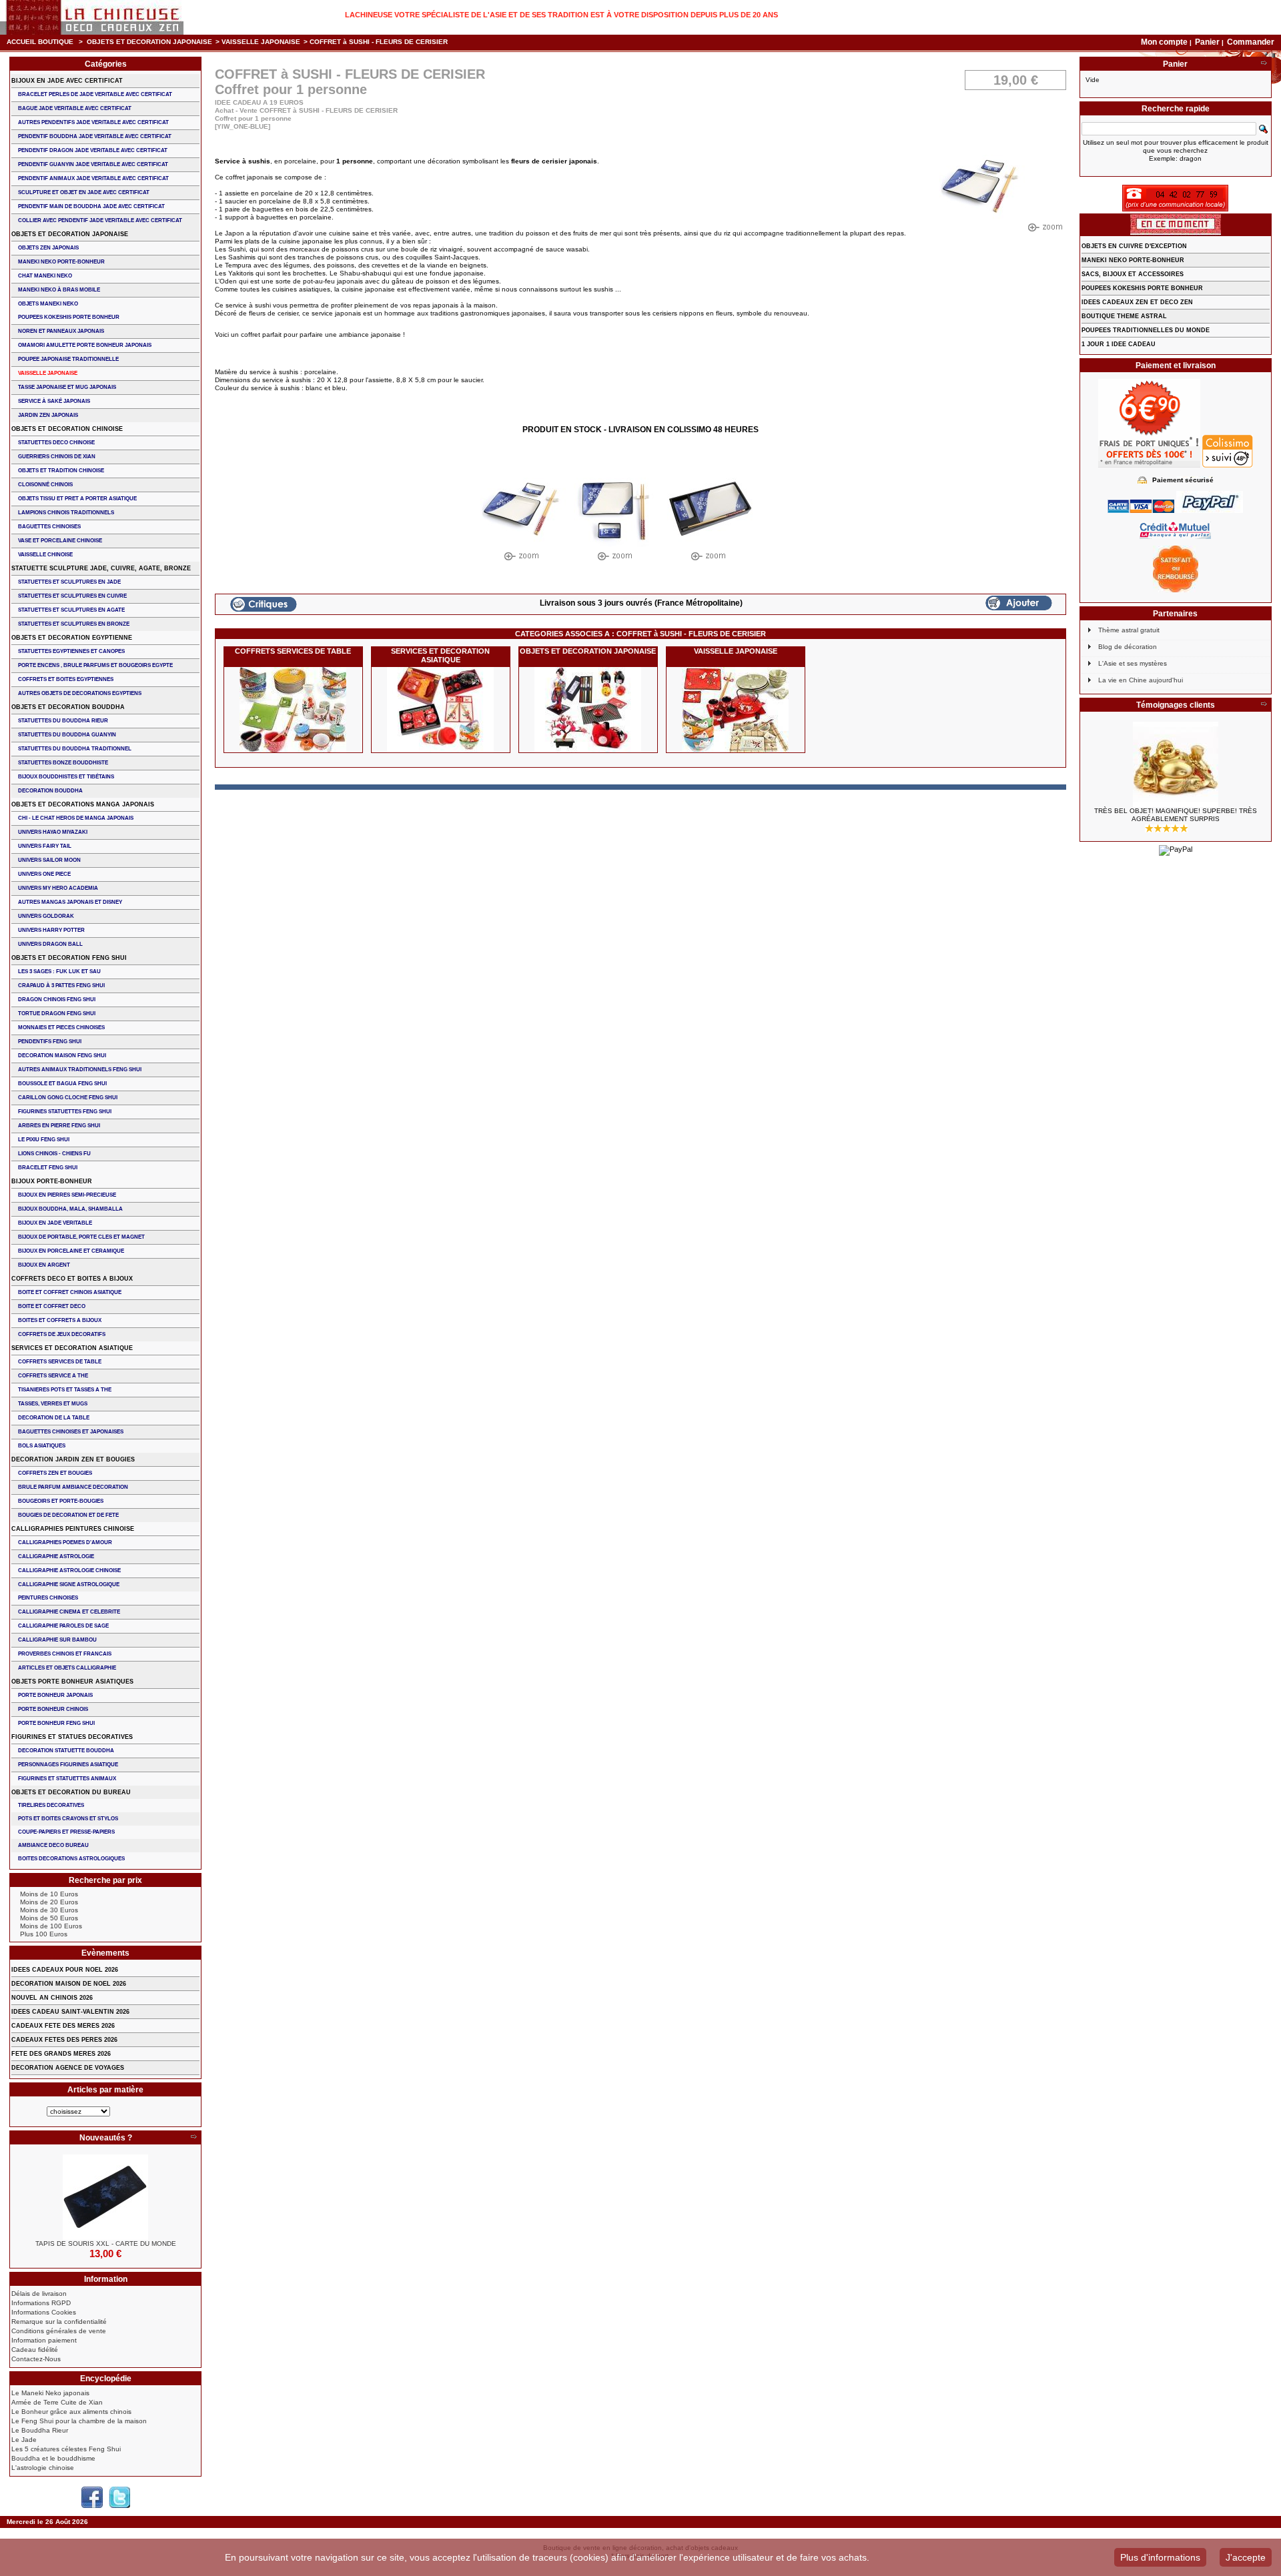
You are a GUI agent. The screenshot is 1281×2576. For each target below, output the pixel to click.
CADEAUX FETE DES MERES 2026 (63, 2026)
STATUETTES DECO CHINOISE (56, 443)
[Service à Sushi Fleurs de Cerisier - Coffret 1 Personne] (523, 517)
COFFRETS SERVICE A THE (53, 1376)
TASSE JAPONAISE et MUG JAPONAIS (67, 387)
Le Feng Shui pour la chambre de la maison (79, 2421)
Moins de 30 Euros (49, 1910)
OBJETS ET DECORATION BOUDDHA (68, 707)
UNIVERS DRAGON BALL (50, 944)
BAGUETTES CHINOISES (49, 527)
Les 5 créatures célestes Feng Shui (66, 2449)
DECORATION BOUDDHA (50, 791)
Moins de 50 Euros (49, 1918)
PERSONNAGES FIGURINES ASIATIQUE (68, 1765)
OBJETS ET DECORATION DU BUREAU (71, 1792)
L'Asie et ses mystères (1133, 663)
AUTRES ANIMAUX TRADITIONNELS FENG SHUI (80, 1070)
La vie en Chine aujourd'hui (1141, 680)
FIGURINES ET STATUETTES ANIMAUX (67, 1779)
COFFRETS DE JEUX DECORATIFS (62, 1334)
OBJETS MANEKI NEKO (48, 304)
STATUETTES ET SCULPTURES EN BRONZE (74, 624)
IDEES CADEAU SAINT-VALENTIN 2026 (70, 2012)
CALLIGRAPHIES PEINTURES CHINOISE (73, 1529)
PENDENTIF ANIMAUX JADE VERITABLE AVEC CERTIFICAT (93, 178)
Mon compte (1164, 42)
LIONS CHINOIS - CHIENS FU (54, 1154)
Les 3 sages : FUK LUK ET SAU (59, 972)
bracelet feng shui (48, 1168)
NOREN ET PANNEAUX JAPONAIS (61, 331)
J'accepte (1246, 2557)
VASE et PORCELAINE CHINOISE (60, 541)
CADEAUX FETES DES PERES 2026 (64, 2040)
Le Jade (24, 2440)
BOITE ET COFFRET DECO (52, 1306)
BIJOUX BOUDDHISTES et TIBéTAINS (66, 777)
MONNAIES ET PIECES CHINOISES (61, 1028)
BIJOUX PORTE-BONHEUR (52, 1181)
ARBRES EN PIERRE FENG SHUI (59, 1126)
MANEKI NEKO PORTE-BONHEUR (61, 262)
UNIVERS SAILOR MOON (49, 860)
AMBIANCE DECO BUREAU (53, 1845)
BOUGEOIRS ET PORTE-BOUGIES (61, 1501)
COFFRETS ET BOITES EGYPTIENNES (66, 679)
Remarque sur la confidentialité (59, 2322)
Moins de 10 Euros (49, 1894)
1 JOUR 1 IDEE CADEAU (1119, 344)
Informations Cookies (44, 2312)
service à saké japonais (54, 401)
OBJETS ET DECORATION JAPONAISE (149, 42)
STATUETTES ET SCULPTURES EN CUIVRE (72, 596)
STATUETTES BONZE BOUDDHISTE (63, 763)
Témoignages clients (1176, 705)
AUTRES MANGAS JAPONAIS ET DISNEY (70, 902)
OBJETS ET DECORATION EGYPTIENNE (72, 638)
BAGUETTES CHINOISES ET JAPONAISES (71, 1432)
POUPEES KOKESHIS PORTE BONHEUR (69, 317)
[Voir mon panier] (1264, 64)
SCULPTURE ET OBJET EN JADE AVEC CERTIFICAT (84, 192)
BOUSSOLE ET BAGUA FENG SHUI (62, 1084)
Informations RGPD (41, 2303)
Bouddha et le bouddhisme (53, 2458)
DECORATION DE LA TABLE (54, 1418)
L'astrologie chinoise (43, 2468)
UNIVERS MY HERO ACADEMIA (58, 888)
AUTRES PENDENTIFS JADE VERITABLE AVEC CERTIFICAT (93, 122)
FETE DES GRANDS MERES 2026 (61, 2054)
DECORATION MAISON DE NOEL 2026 (69, 1984)
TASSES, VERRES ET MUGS (53, 1404)
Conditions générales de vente (59, 2331)
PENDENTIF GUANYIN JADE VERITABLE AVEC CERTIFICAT (93, 164)
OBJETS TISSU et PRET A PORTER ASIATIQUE (77, 499)
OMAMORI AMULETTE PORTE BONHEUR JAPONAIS (85, 345)
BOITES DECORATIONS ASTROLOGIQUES (71, 1859)
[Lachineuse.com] (92, 17)
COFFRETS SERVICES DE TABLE (293, 651)
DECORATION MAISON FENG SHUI (62, 1056)
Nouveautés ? (106, 2138)
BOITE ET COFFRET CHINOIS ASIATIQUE (70, 1292)
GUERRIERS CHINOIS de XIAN (57, 457)
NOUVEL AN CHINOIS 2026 (52, 1998)
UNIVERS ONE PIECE (44, 874)
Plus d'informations (1160, 2557)
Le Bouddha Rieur (40, 2430)
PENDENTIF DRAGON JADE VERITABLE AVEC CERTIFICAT (93, 150)
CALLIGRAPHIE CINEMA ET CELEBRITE (69, 1612)
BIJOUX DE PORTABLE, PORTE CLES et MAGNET (81, 1237)
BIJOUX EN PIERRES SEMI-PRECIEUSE (67, 1195)
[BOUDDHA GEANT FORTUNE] (1176, 764)
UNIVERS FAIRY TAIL (45, 846)
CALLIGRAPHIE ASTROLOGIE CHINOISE (69, 1570)
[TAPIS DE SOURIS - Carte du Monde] (105, 2197)
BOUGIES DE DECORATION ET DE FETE (68, 1515)
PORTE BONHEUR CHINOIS (53, 1709)
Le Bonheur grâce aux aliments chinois (71, 2412)
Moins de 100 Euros (51, 1926)
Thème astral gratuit (1129, 630)
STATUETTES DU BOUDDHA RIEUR (63, 721)
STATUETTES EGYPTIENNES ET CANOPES (71, 651)
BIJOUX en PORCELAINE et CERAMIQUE (71, 1251)
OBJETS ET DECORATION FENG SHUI (69, 958)
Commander (1251, 42)
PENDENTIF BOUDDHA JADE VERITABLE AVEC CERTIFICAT (95, 136)
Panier (1208, 42)
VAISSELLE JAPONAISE (261, 42)
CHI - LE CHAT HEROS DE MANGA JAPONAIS (76, 818)
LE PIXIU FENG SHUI (44, 1140)
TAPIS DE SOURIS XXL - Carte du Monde (106, 2243)
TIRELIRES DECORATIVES (51, 1805)
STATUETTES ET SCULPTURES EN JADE (69, 582)
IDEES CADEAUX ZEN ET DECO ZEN (1137, 302)
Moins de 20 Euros (49, 1902)
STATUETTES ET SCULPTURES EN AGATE (71, 610)
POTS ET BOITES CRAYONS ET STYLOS (68, 1819)
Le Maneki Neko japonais (50, 2393)
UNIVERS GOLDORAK (46, 916)
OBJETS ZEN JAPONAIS (48, 248)
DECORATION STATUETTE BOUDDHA (66, 1751)
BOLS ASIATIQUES (42, 1446)
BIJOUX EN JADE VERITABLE (55, 1223)
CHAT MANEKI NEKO (45, 276)
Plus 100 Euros (44, 1934)
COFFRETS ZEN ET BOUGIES (55, 1473)
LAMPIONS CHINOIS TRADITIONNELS (66, 513)
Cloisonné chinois (45, 485)
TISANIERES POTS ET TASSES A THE (65, 1390)
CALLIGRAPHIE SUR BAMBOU (57, 1640)
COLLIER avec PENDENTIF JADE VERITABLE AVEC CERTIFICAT (100, 220)
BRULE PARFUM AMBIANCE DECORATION (73, 1487)
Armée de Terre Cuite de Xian (57, 2402)
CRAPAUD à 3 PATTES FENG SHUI (61, 986)
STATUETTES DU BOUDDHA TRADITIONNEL (75, 749)
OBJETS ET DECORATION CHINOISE (67, 429)
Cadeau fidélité (35, 2350)
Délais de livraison (39, 2294)
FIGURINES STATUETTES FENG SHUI (65, 1112)
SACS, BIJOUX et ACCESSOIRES (1133, 274)
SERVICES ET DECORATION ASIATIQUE (440, 655)
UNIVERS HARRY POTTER (51, 930)
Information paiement (44, 2340)
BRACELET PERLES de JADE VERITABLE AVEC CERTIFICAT (95, 94)
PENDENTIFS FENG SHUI (50, 1042)
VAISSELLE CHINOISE (45, 555)
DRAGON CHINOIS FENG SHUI (57, 1000)
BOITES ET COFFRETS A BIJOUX (60, 1320)
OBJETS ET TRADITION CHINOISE (61, 471)
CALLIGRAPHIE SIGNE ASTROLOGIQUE (69, 1584)
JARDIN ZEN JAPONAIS (48, 415)
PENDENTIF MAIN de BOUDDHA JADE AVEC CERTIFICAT (91, 206)
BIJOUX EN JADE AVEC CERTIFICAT (67, 81)
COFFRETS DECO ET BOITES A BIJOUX (72, 1279)
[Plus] (193, 2138)
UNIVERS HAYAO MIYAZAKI (53, 832)
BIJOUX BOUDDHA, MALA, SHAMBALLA (70, 1209)
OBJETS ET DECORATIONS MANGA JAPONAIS (83, 804)
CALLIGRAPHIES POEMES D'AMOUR (65, 1542)
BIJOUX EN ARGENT (44, 1265)
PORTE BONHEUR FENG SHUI (56, 1723)
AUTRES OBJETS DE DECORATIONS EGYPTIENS (80, 693)
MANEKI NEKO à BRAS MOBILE (59, 290)
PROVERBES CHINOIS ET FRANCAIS (65, 1654)
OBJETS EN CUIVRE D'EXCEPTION (1134, 246)
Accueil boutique (40, 42)
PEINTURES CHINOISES (48, 1598)
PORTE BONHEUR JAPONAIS (55, 1695)
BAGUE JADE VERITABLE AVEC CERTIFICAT (75, 108)
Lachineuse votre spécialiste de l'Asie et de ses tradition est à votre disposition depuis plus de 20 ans (561, 15)
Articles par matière (105, 2090)
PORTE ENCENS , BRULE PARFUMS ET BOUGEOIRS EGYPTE (95, 665)
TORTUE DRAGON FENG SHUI (57, 1014)
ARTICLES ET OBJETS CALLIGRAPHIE (67, 1668)
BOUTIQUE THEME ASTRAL (1124, 316)
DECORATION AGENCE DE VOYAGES (68, 2068)
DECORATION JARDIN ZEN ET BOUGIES (73, 1459)
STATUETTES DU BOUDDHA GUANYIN (67, 735)
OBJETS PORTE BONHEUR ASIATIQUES (72, 1682)
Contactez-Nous (36, 2359)
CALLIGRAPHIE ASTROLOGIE (56, 1556)
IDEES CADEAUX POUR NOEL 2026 (65, 1970)
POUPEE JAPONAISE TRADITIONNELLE (68, 359)
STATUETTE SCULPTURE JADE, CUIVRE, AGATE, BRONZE (101, 568)
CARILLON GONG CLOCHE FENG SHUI (68, 1098)
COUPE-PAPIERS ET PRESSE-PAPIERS (66, 1832)
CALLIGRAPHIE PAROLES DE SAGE (63, 1626)
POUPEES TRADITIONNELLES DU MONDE (1146, 330)
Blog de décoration (1128, 647)
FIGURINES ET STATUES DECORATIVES (72, 1737)
